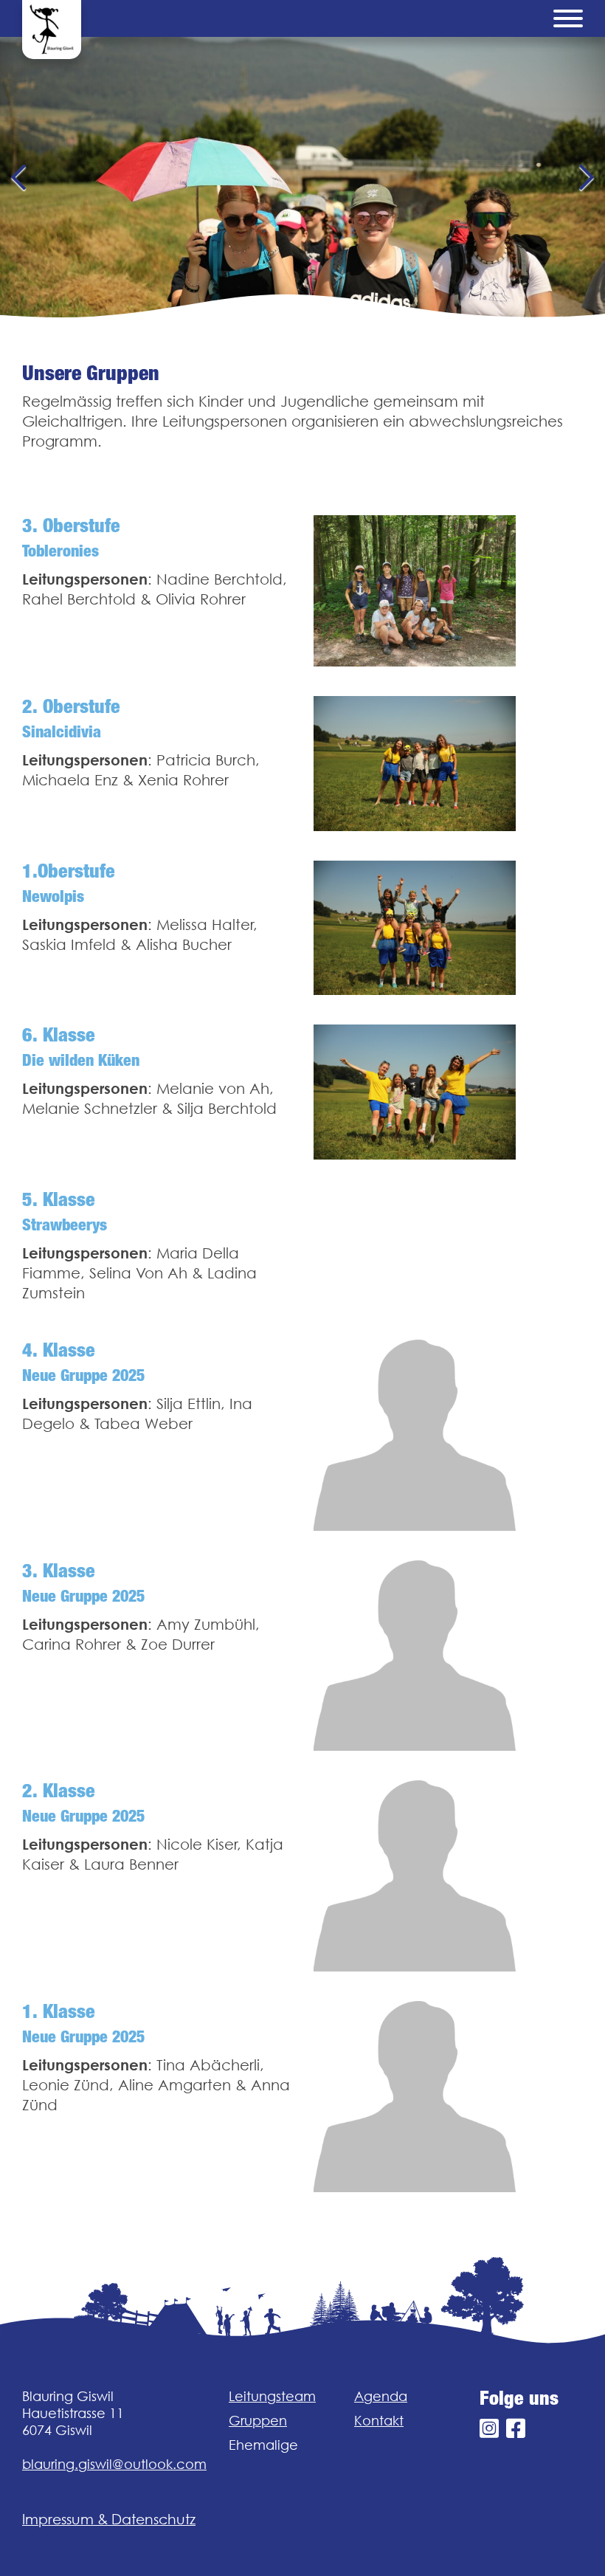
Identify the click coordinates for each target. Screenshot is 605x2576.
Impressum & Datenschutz (109, 2519)
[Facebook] (516, 2429)
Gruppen (258, 2421)
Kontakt (379, 2421)
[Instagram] (489, 2429)
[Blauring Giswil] (52, 30)
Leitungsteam (272, 2396)
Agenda (381, 2396)
